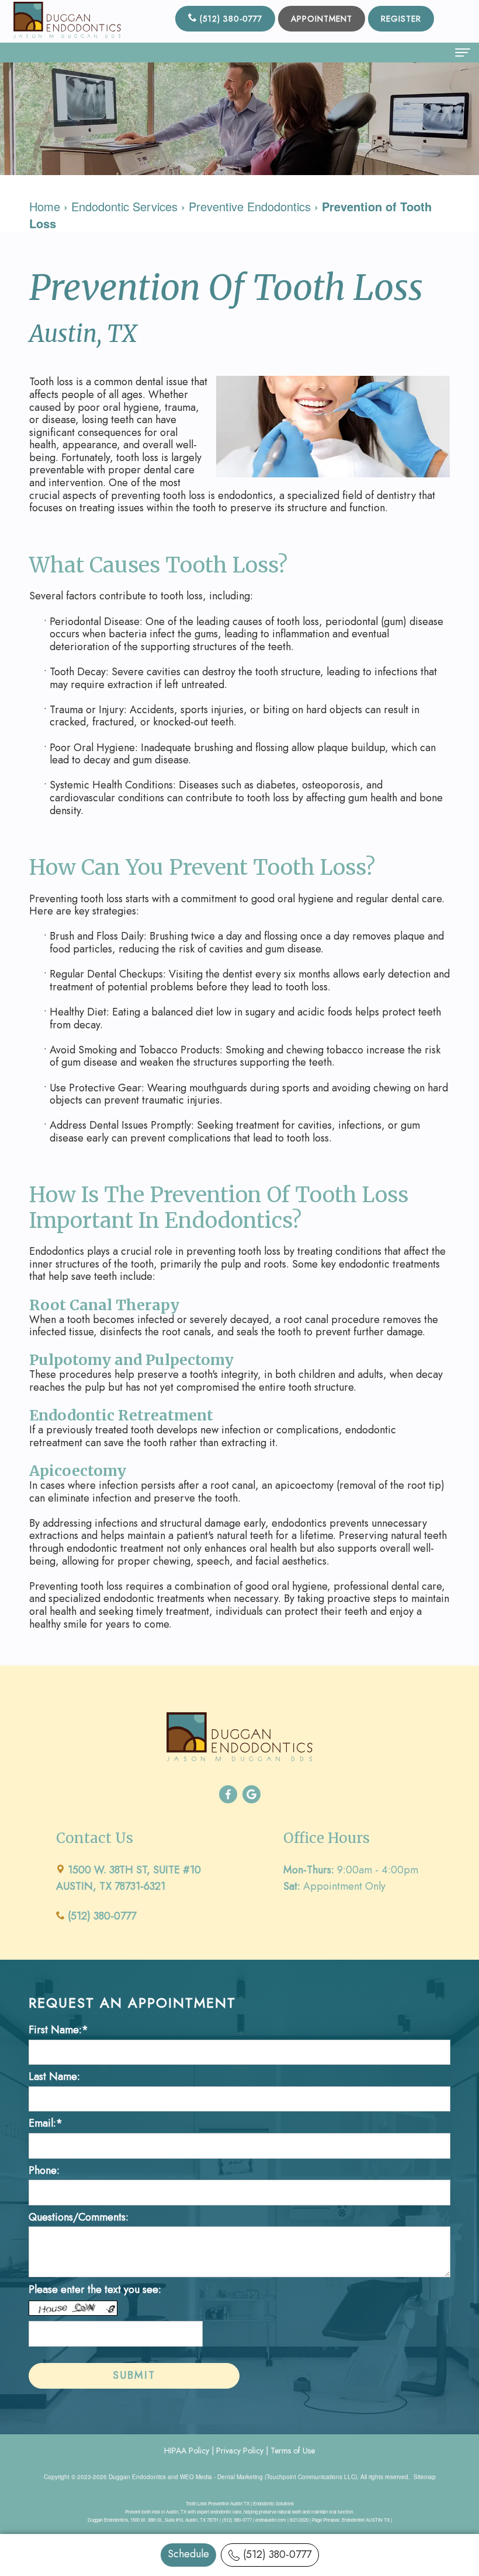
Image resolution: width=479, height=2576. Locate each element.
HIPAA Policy (187, 2451)
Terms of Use (293, 2451)
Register (401, 19)
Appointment (322, 19)
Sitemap (425, 2477)
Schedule (188, 2554)
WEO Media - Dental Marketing (221, 2477)
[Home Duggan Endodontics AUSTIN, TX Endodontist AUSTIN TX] (67, 20)
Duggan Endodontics (137, 2477)
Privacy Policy (240, 2451)
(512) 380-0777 (277, 2554)
